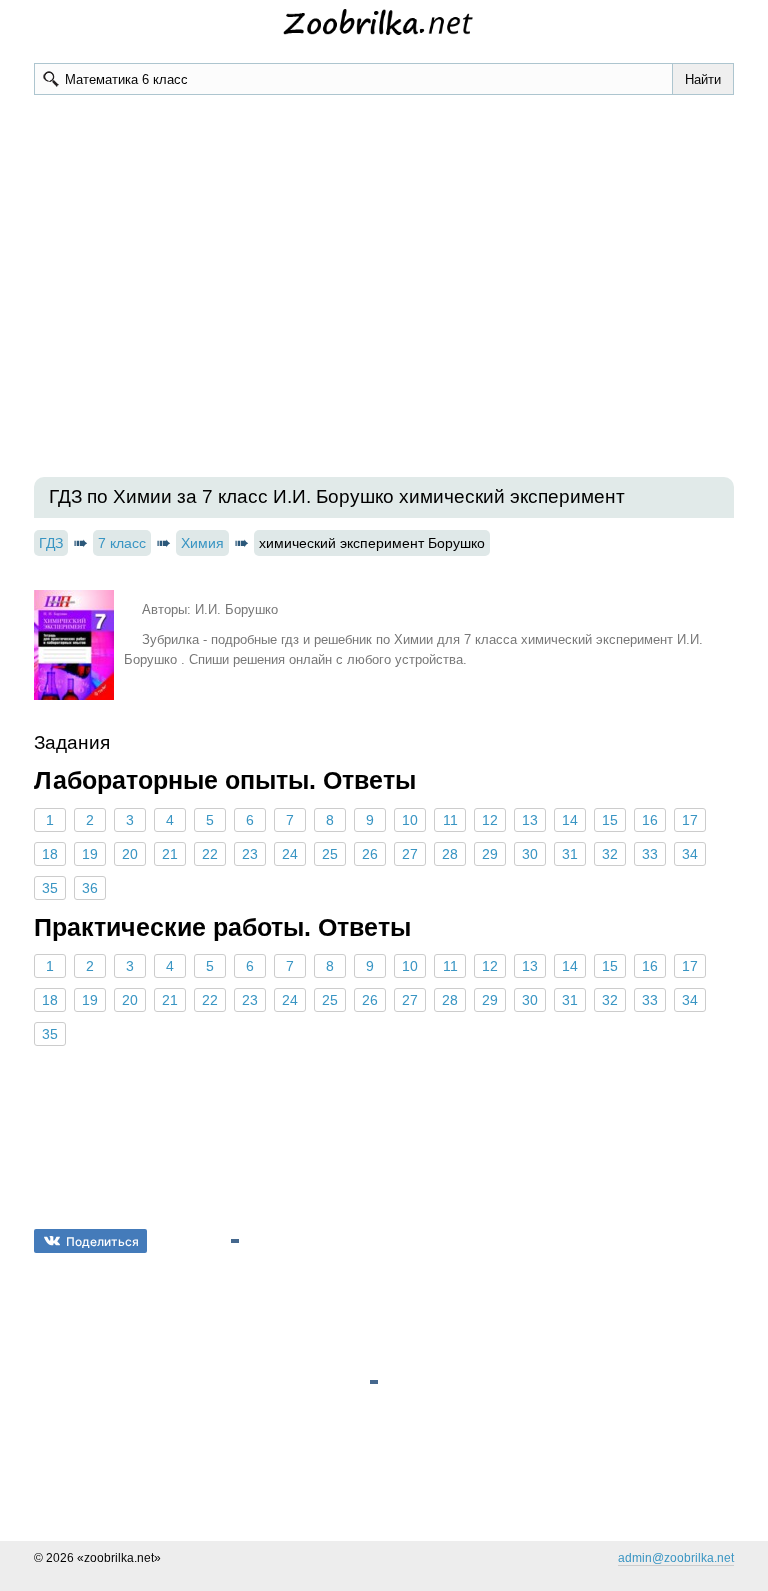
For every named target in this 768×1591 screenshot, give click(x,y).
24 (290, 854)
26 (370, 854)
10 (410, 820)
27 (410, 854)
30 (530, 854)
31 (570, 854)
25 (330, 854)
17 (690, 820)
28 (450, 854)
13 (530, 820)
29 (490, 854)
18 (50, 854)
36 (90, 888)
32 (610, 854)
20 (130, 854)
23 (250, 854)
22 (210, 854)
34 (690, 854)
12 (490, 820)
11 (450, 820)
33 (650, 854)
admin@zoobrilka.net (676, 1558)
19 (90, 854)
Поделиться (102, 1241)
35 (50, 888)
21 (170, 854)
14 (570, 820)
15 (610, 820)
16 (650, 820)
